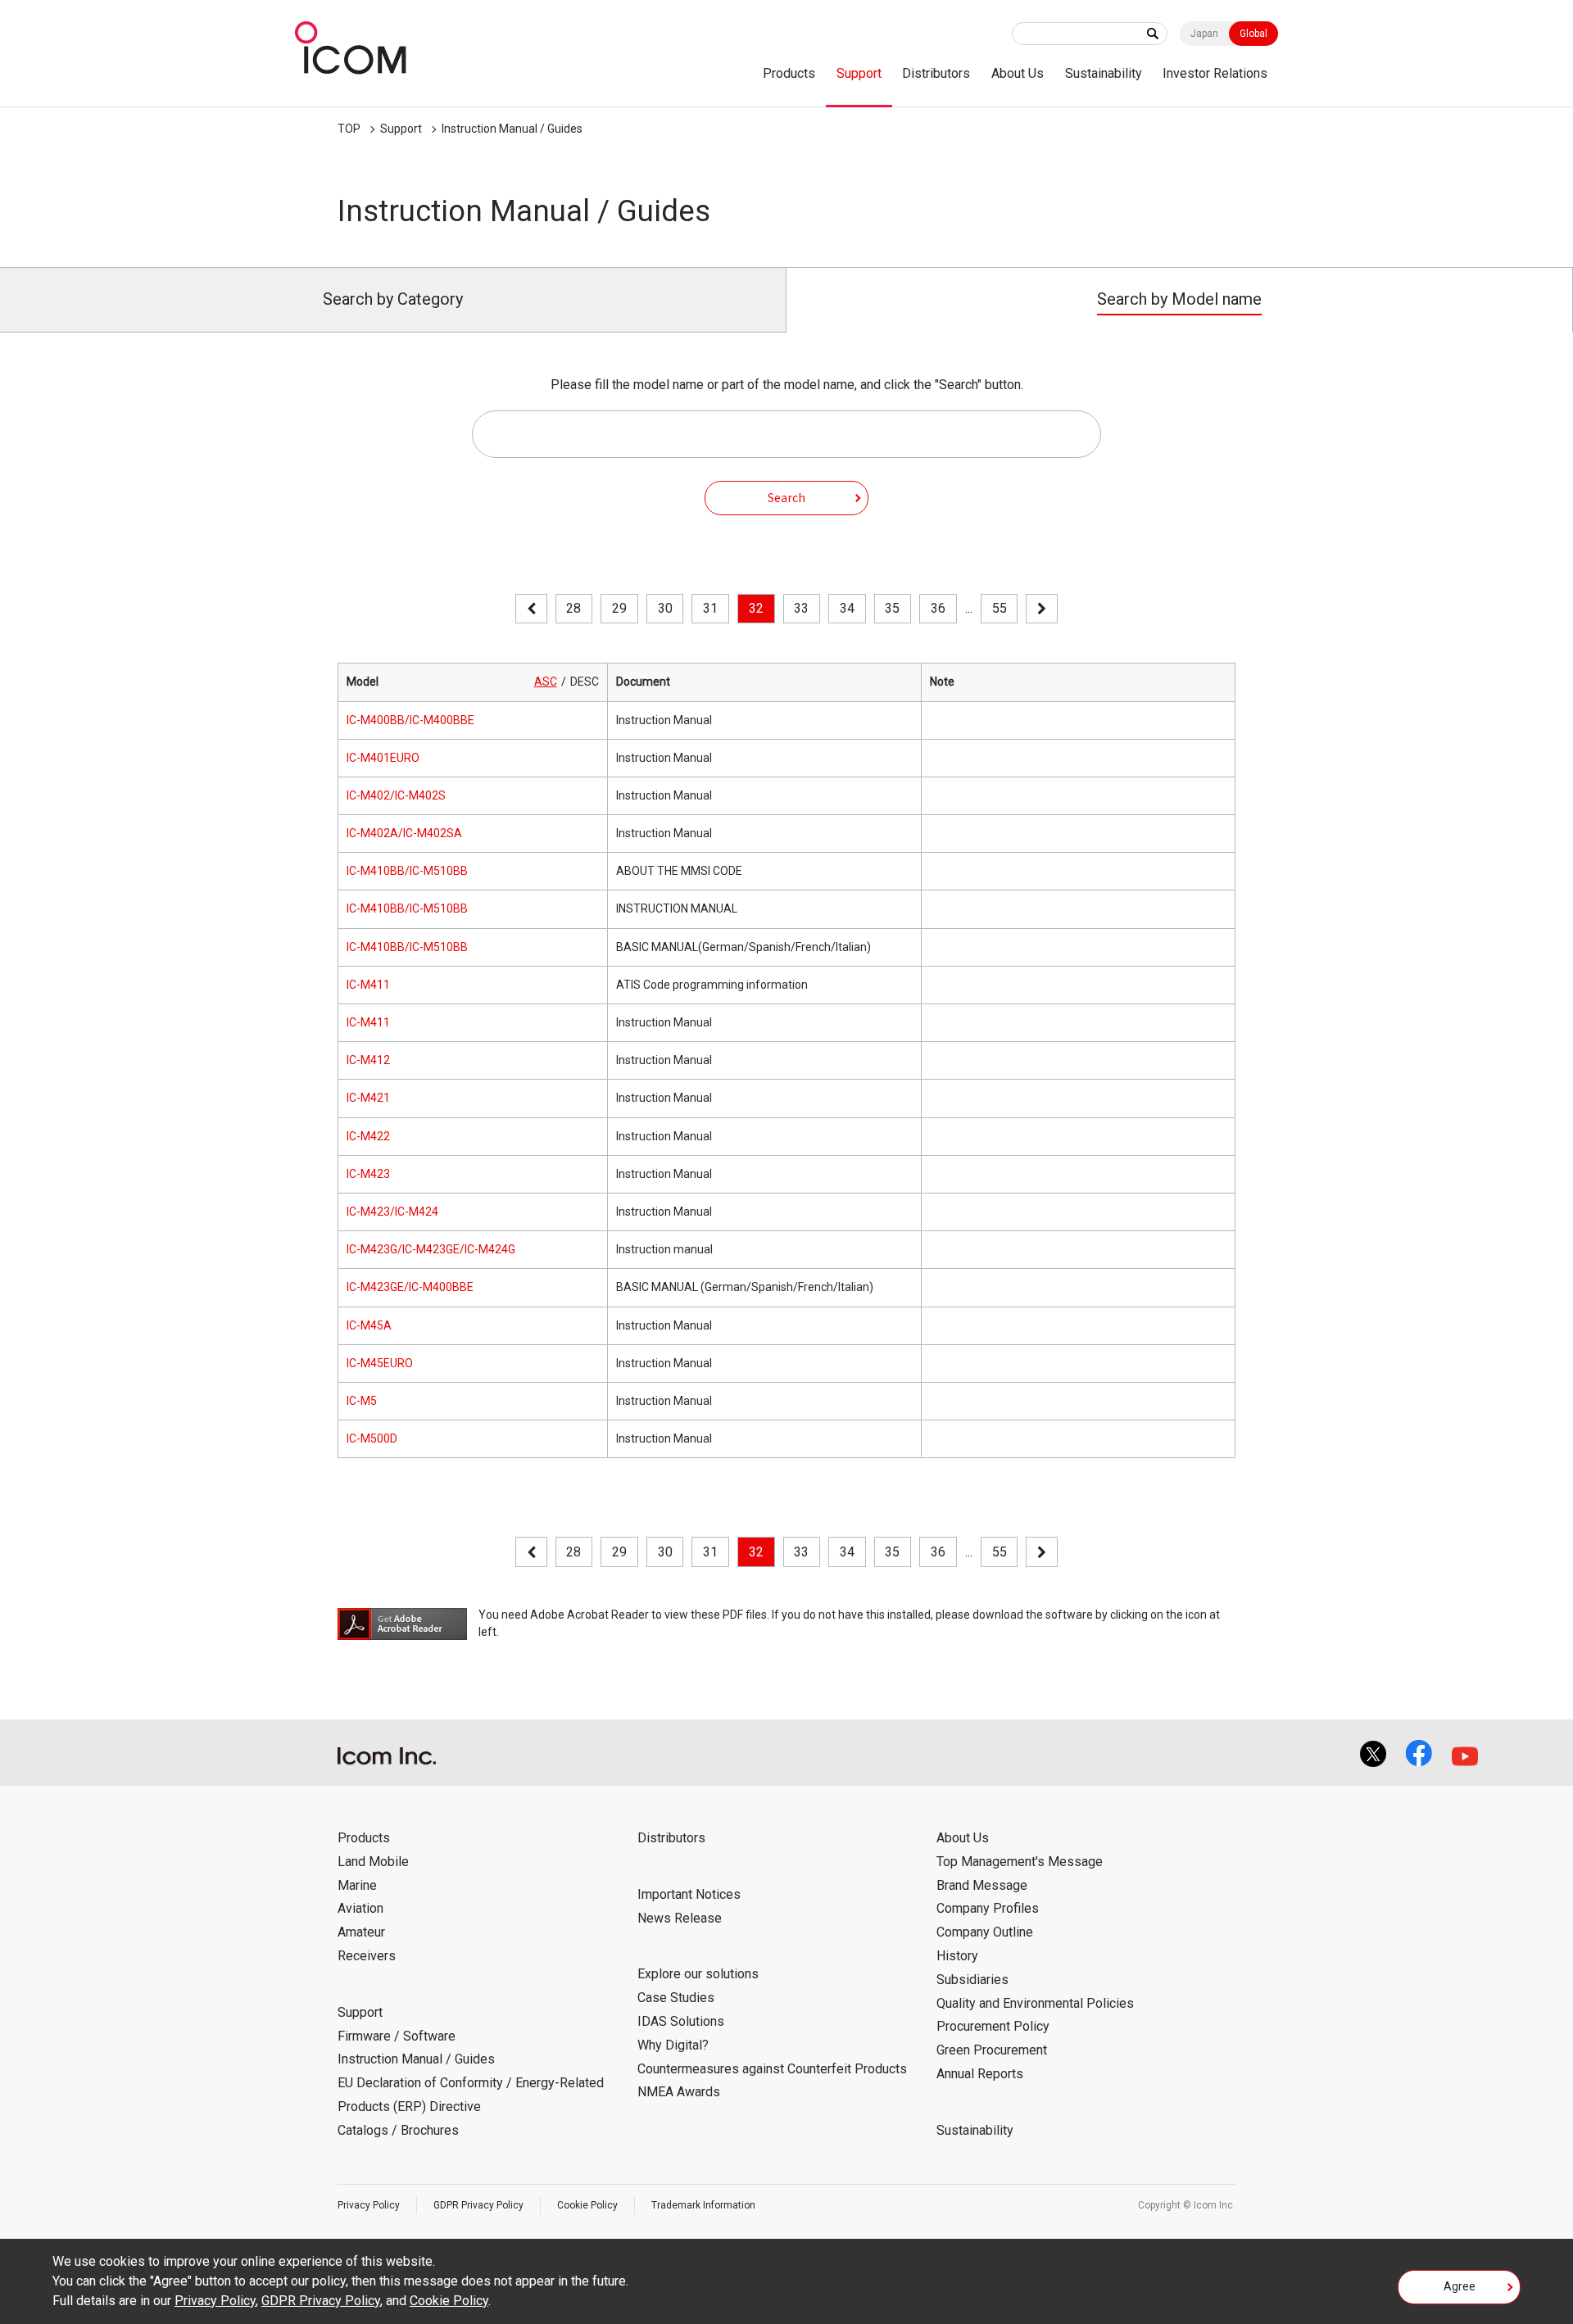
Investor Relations (1215, 73)
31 (710, 608)
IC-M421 (368, 1098)
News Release (680, 1918)
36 (938, 608)
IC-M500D (372, 1438)
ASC (546, 682)
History (957, 1956)
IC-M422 (368, 1136)
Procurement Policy (993, 2026)
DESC (585, 682)
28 (573, 608)
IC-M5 (362, 1401)
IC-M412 (368, 1060)
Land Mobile (373, 1862)
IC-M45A (369, 1325)
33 (801, 608)
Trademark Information (703, 2205)
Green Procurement (992, 2050)
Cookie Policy (587, 2205)
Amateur (361, 1932)
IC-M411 (368, 985)
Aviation (360, 1908)
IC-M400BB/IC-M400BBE (410, 720)
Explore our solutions (698, 1974)
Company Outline (985, 1932)
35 (892, 608)
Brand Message (982, 1885)
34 (847, 608)
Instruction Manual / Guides (512, 129)
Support (859, 73)
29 (619, 608)
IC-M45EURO (380, 1363)
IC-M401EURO (383, 758)
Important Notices (689, 1894)
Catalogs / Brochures (398, 2130)
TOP (349, 129)
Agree (1460, 2286)
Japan (1204, 34)
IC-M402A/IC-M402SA (404, 833)
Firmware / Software (397, 2036)
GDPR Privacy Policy (478, 2205)
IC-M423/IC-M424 (392, 1212)
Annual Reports (980, 2074)
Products (789, 73)
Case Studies (676, 1998)
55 (1000, 608)
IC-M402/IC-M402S (396, 795)
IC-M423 (368, 1174)
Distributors (936, 73)
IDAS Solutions (681, 2021)
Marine (357, 1885)
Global (1253, 34)
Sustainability (1104, 73)
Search (786, 497)
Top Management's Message (1020, 1862)
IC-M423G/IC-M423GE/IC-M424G (431, 1249)
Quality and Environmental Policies (1035, 2003)
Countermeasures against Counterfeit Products (772, 2069)
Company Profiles (988, 1908)
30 (665, 608)
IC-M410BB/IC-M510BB (407, 871)
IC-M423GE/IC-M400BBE (410, 1287)
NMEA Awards (679, 2092)
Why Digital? (673, 2045)
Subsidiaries (972, 1980)
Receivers (367, 1956)
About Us (1018, 73)
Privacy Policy (369, 2205)
